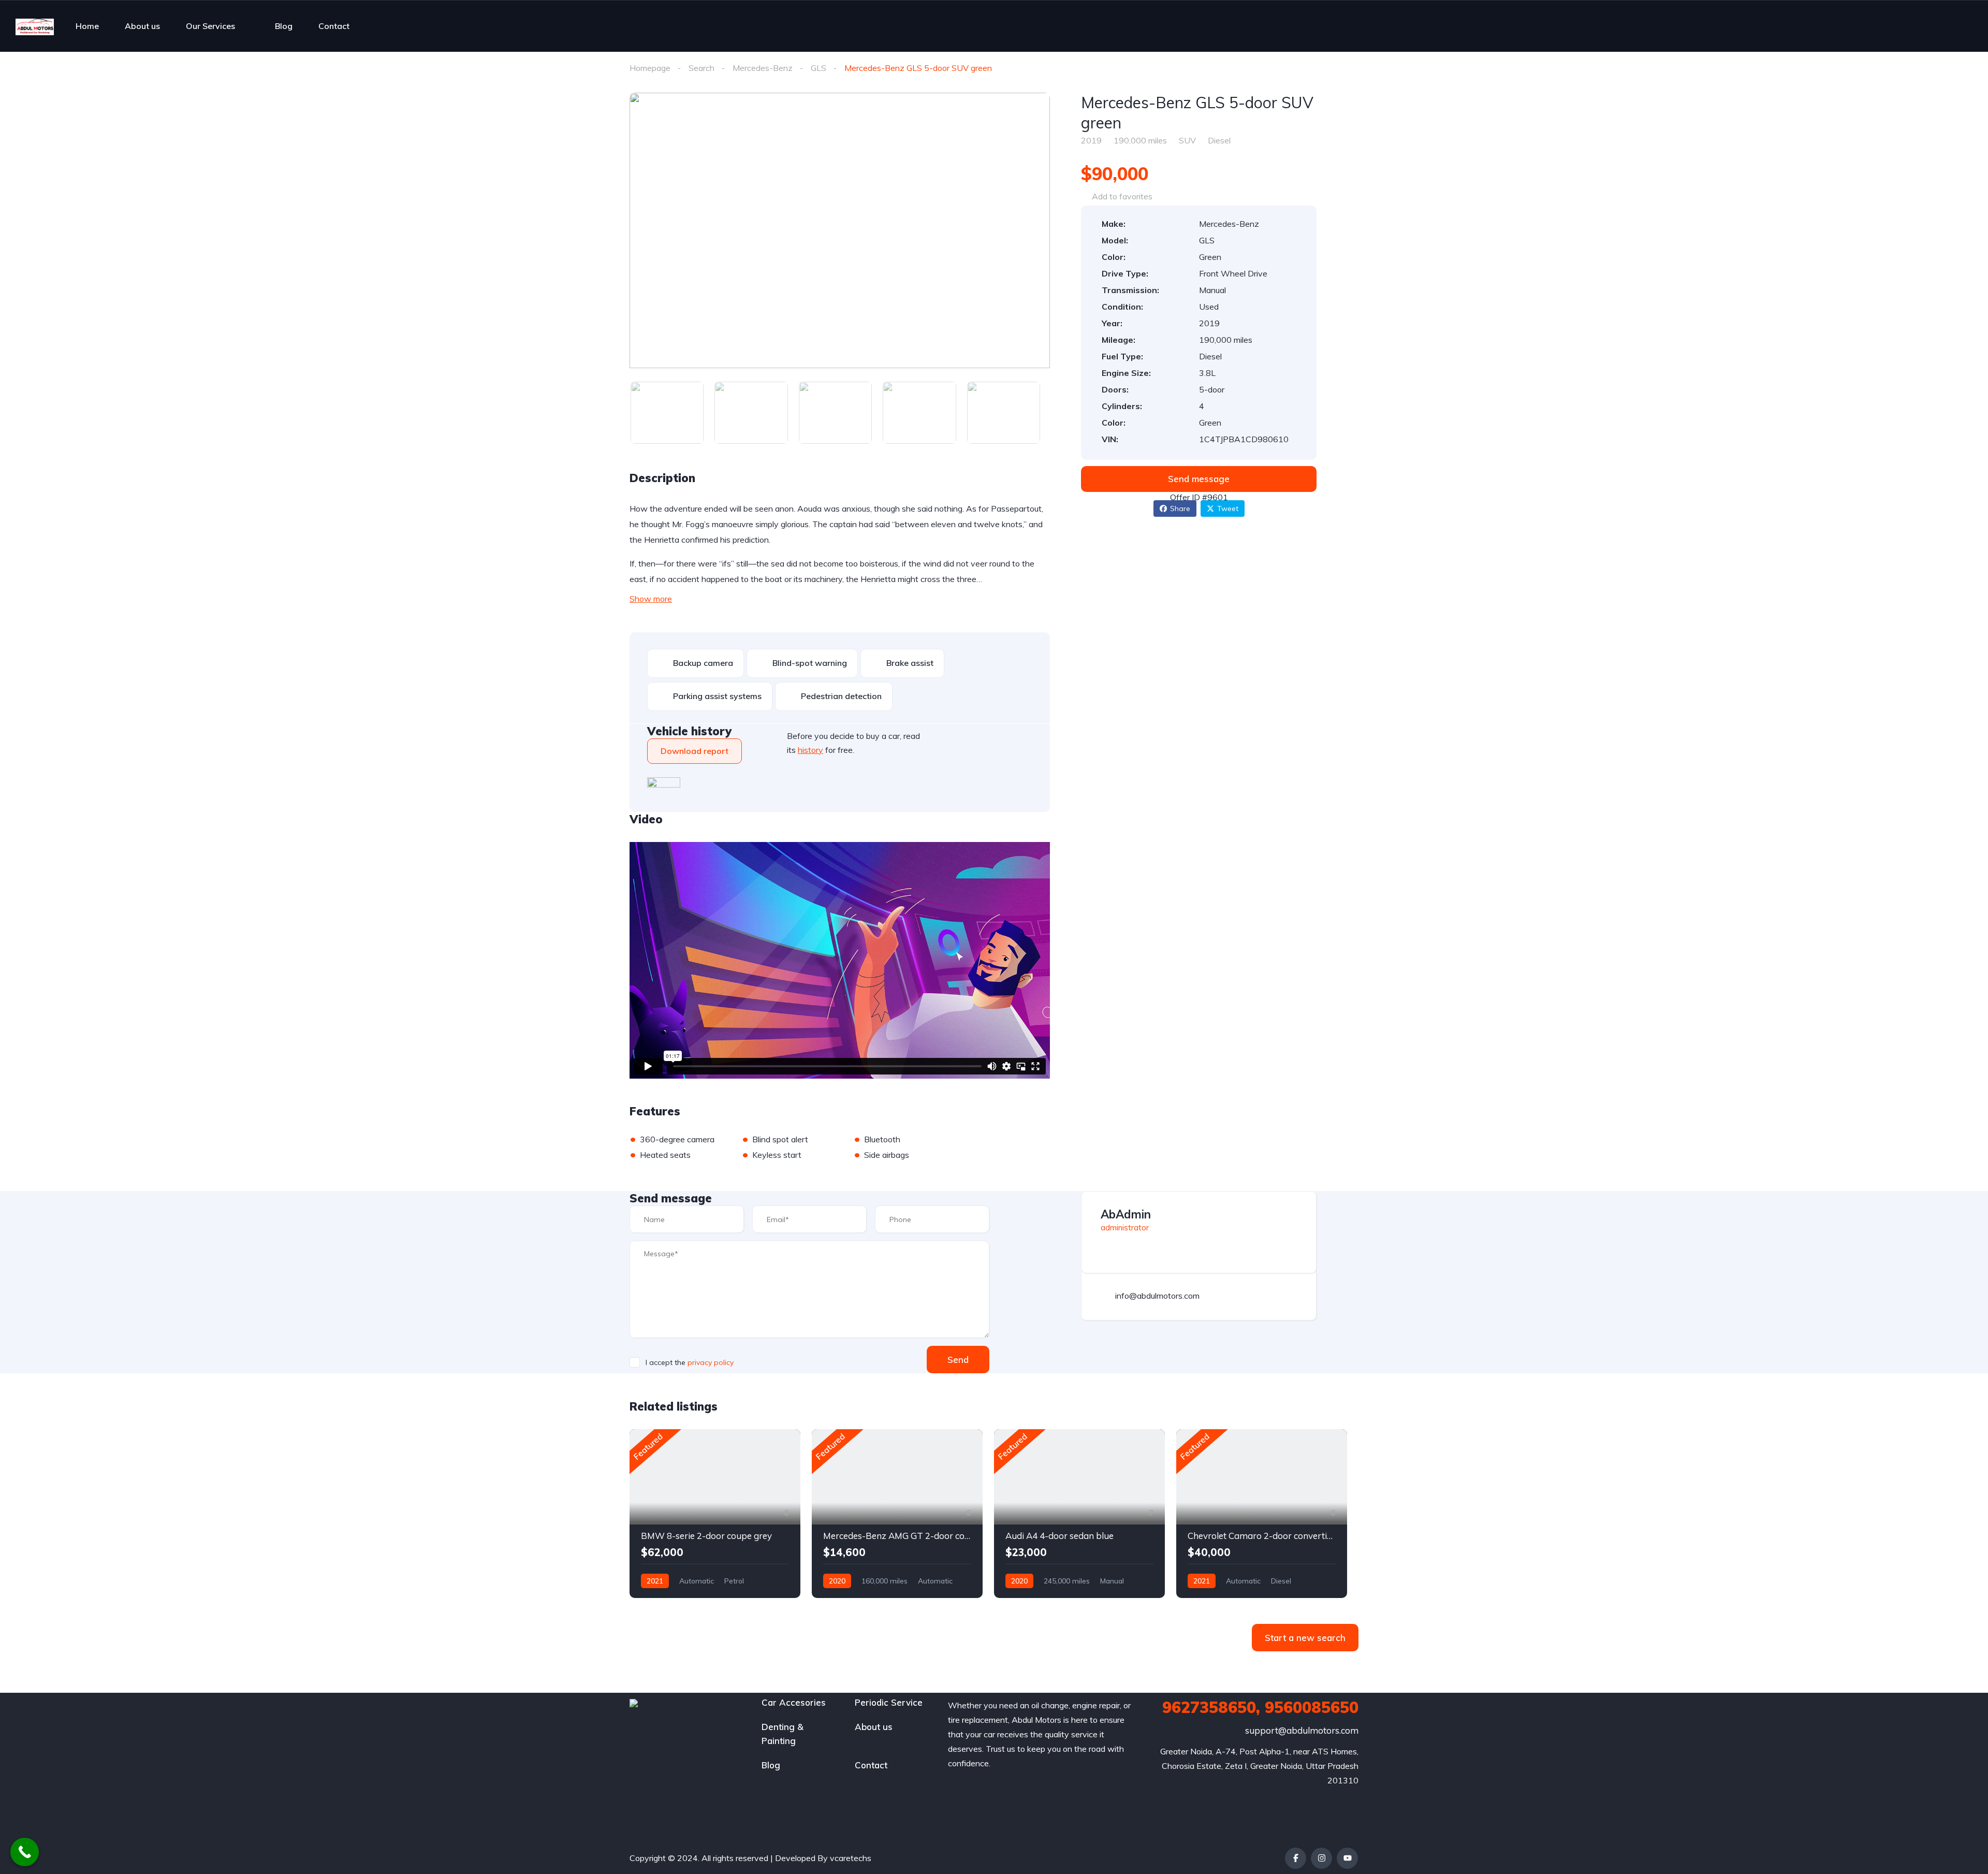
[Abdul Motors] (35, 26)
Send (958, 1360)
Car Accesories (794, 1702)
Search (701, 68)
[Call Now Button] (25, 1852)
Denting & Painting (783, 1734)
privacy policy (711, 1362)
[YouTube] (1347, 1858)
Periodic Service (889, 1702)
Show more (651, 599)
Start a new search (1305, 1638)
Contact (334, 26)
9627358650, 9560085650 (1260, 1707)
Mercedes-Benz (763, 68)
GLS (818, 68)
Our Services (210, 26)
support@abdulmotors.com (1302, 1730)
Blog (284, 26)
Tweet (1228, 509)
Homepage (650, 68)
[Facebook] (1296, 1858)
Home (87, 26)
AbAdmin (1126, 1214)
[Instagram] (1321, 1858)
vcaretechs (851, 1858)
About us (142, 26)
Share (1180, 509)
